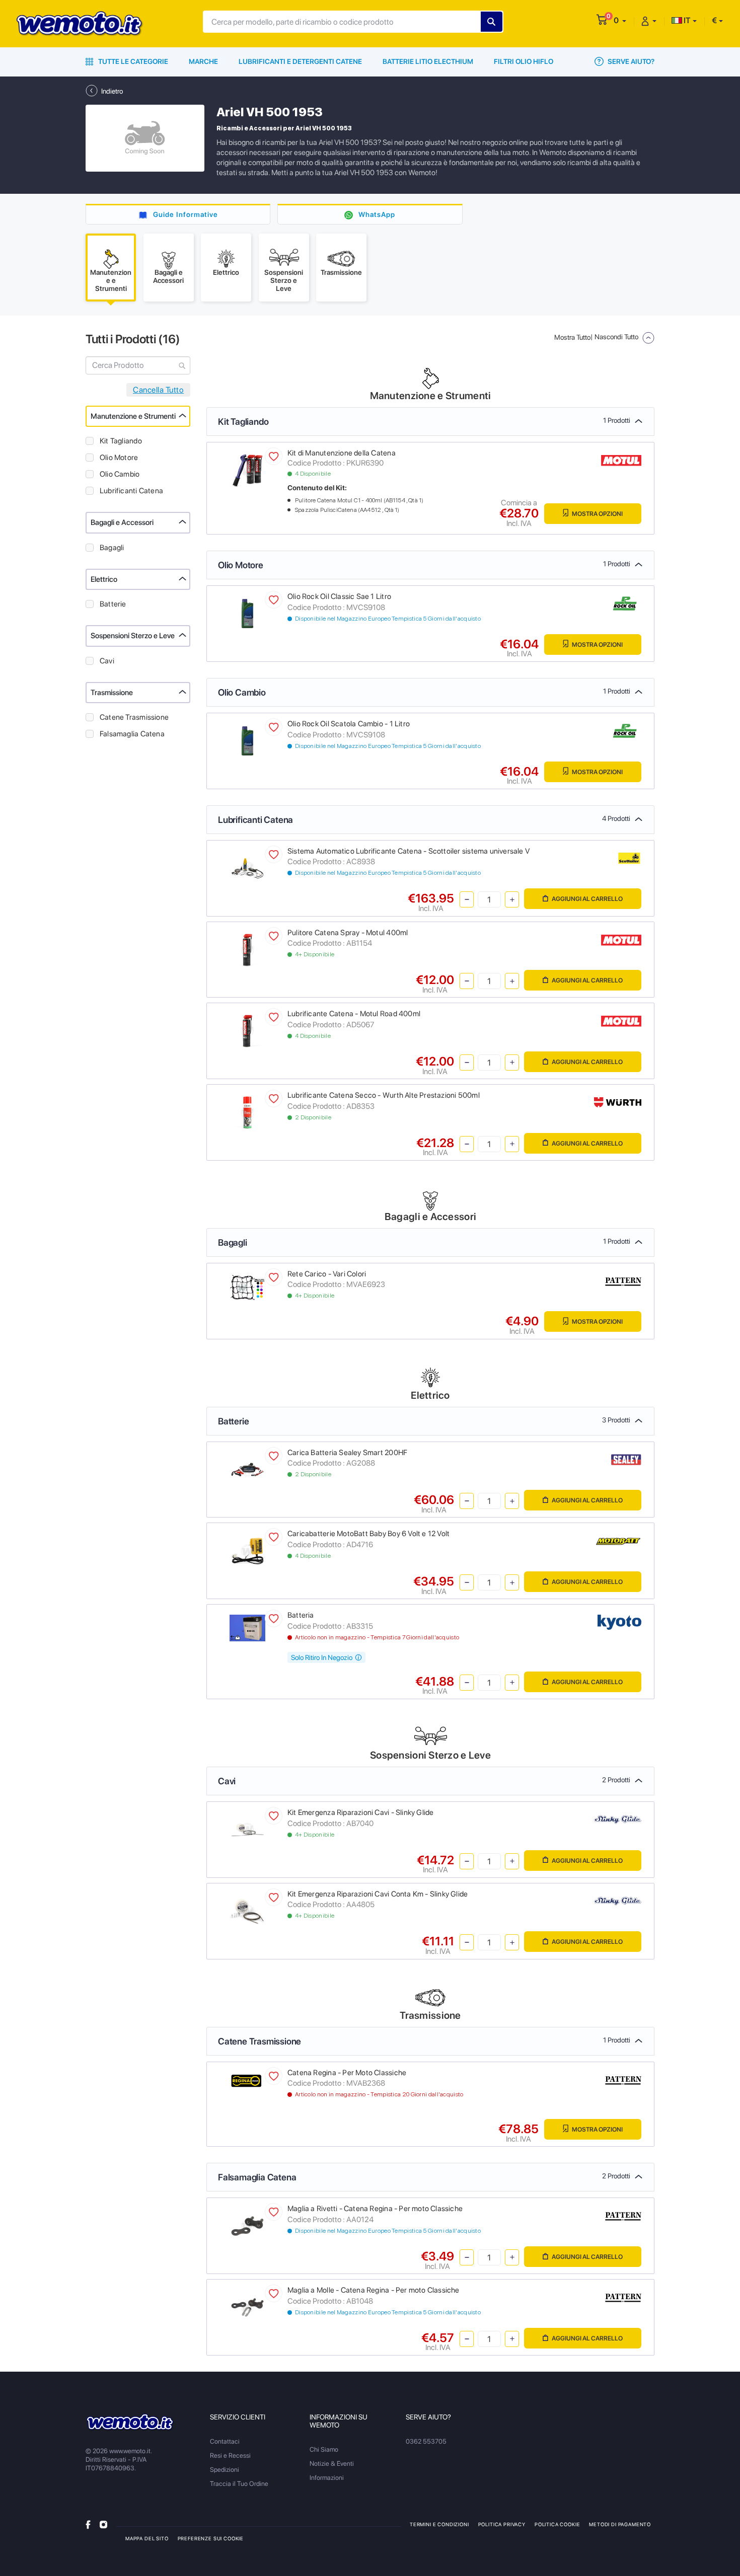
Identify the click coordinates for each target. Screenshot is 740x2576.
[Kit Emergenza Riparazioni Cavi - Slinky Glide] (247, 1829)
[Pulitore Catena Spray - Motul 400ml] (247, 949)
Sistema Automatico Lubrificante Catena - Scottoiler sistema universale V (409, 851)
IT (686, 20)
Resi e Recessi (230, 2455)
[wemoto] (130, 2422)
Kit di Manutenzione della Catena (342, 453)
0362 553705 (426, 2441)
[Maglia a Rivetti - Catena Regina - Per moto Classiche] (247, 2225)
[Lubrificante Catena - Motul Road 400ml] (247, 1031)
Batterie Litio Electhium (428, 61)
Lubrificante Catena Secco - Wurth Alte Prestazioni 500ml (384, 1095)
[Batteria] (247, 1627)
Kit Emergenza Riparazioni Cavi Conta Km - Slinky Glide (378, 1894)
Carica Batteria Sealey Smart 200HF (347, 1453)
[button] (620, 20)
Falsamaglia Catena (132, 734)
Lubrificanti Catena (131, 491)
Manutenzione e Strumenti (133, 416)
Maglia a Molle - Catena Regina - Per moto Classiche (374, 2290)
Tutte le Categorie (132, 61)
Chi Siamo (324, 2449)
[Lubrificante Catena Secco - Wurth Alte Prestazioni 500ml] (247, 1112)
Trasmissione (112, 693)
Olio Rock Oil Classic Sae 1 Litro (339, 596)
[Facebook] (88, 2524)
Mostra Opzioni (597, 514)
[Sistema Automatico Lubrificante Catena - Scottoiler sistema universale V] (247, 867)
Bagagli (112, 548)
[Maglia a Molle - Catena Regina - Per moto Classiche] (247, 2307)
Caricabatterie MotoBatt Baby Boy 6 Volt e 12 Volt (368, 1534)
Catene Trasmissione (134, 717)
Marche (203, 61)
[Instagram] (103, 2524)
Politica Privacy (502, 2524)
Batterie (113, 604)
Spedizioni (225, 2470)
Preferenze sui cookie (211, 2538)
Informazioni (327, 2478)
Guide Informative (186, 214)
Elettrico (104, 579)
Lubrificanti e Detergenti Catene (300, 61)
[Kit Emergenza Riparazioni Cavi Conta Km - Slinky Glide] (247, 1910)
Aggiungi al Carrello (587, 899)
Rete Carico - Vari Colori (327, 1274)
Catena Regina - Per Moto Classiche (347, 2073)
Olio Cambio (120, 474)
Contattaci (225, 2441)
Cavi (107, 661)
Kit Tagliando (121, 441)
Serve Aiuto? (630, 61)
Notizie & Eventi (332, 2464)
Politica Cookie (557, 2524)
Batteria (301, 1615)
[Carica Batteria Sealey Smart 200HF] (247, 1469)
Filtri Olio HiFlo (524, 61)
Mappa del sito (147, 2538)
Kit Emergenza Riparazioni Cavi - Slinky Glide (360, 1812)
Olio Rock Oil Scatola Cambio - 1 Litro (349, 724)
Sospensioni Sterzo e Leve (133, 636)
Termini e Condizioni (439, 2524)
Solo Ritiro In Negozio (322, 1657)
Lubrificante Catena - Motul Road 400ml (354, 1014)
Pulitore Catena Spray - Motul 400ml (348, 933)
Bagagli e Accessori (122, 522)
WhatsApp (377, 214)
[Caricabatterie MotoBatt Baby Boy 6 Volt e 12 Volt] (247, 1550)
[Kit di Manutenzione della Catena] (247, 469)
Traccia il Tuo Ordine (239, 2484)
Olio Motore (119, 458)
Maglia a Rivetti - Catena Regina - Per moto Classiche (375, 2209)
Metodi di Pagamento (620, 2524)
